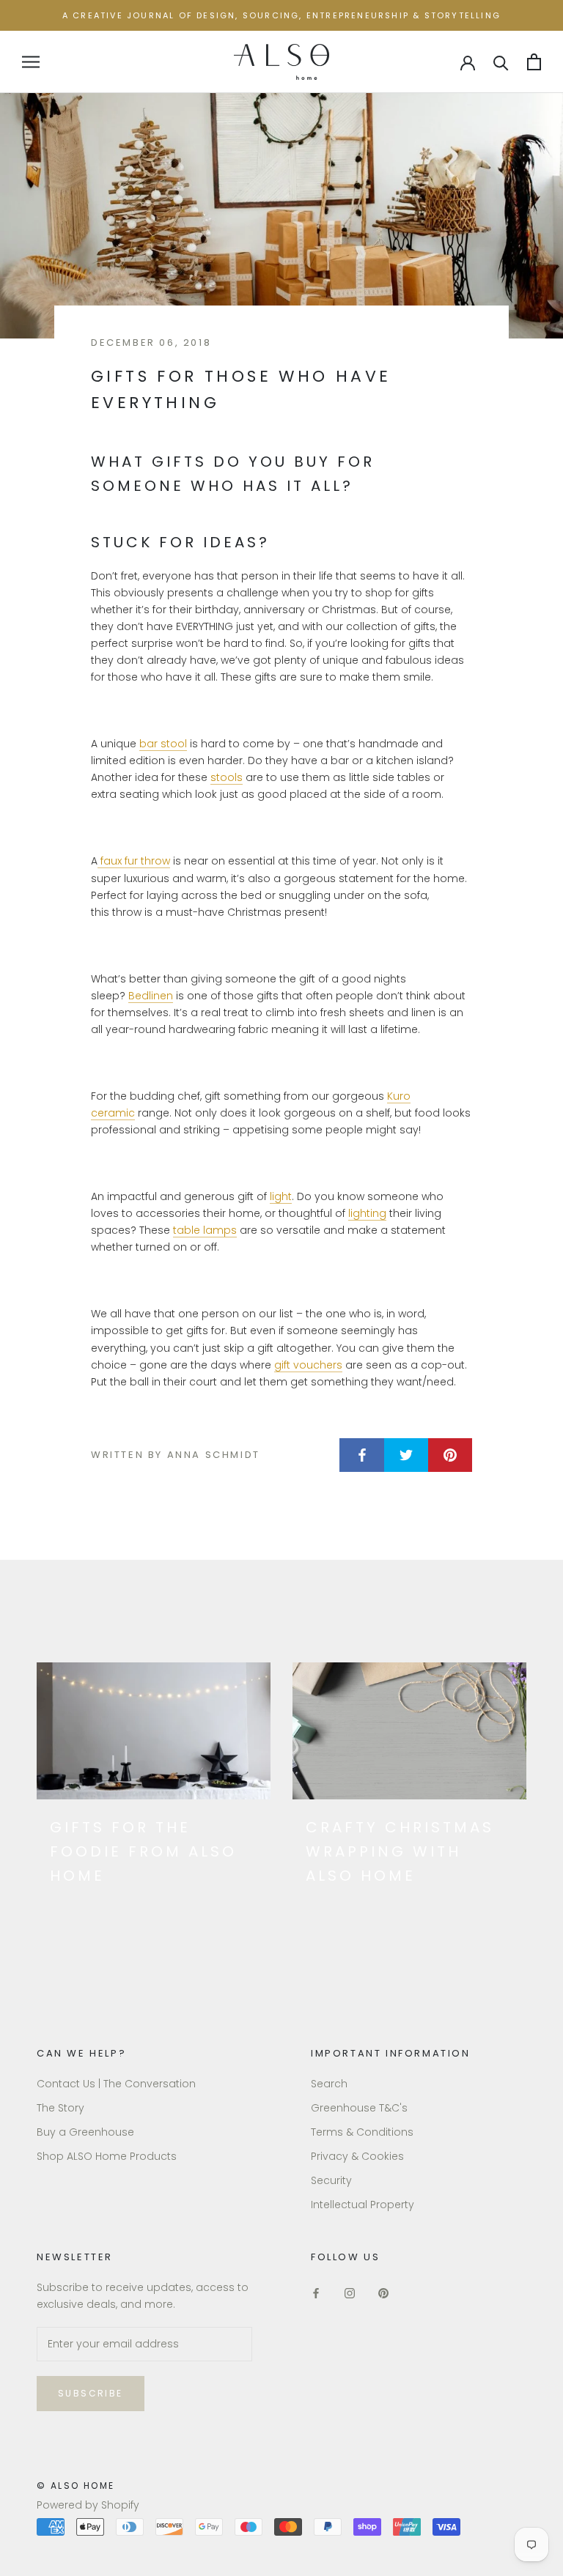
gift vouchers (308, 1365)
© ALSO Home (76, 2486)
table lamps (205, 1230)
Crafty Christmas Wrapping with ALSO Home (400, 1851)
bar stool (163, 744)
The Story (60, 2108)
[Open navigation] (31, 62)
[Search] (501, 62)
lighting (367, 1213)
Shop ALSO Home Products (107, 2156)
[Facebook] (316, 2292)
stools (227, 777)
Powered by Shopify (88, 2505)
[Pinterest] (383, 2292)
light (281, 1196)
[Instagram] (350, 2292)
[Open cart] (534, 62)
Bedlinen (151, 996)
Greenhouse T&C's (359, 2108)
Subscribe (91, 2393)
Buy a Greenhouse (85, 2132)
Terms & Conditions (362, 2132)
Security (331, 2180)
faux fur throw (135, 861)
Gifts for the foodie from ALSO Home (143, 1851)
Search (329, 2084)
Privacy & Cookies (357, 2156)
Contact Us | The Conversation (116, 2084)
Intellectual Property (363, 2205)
